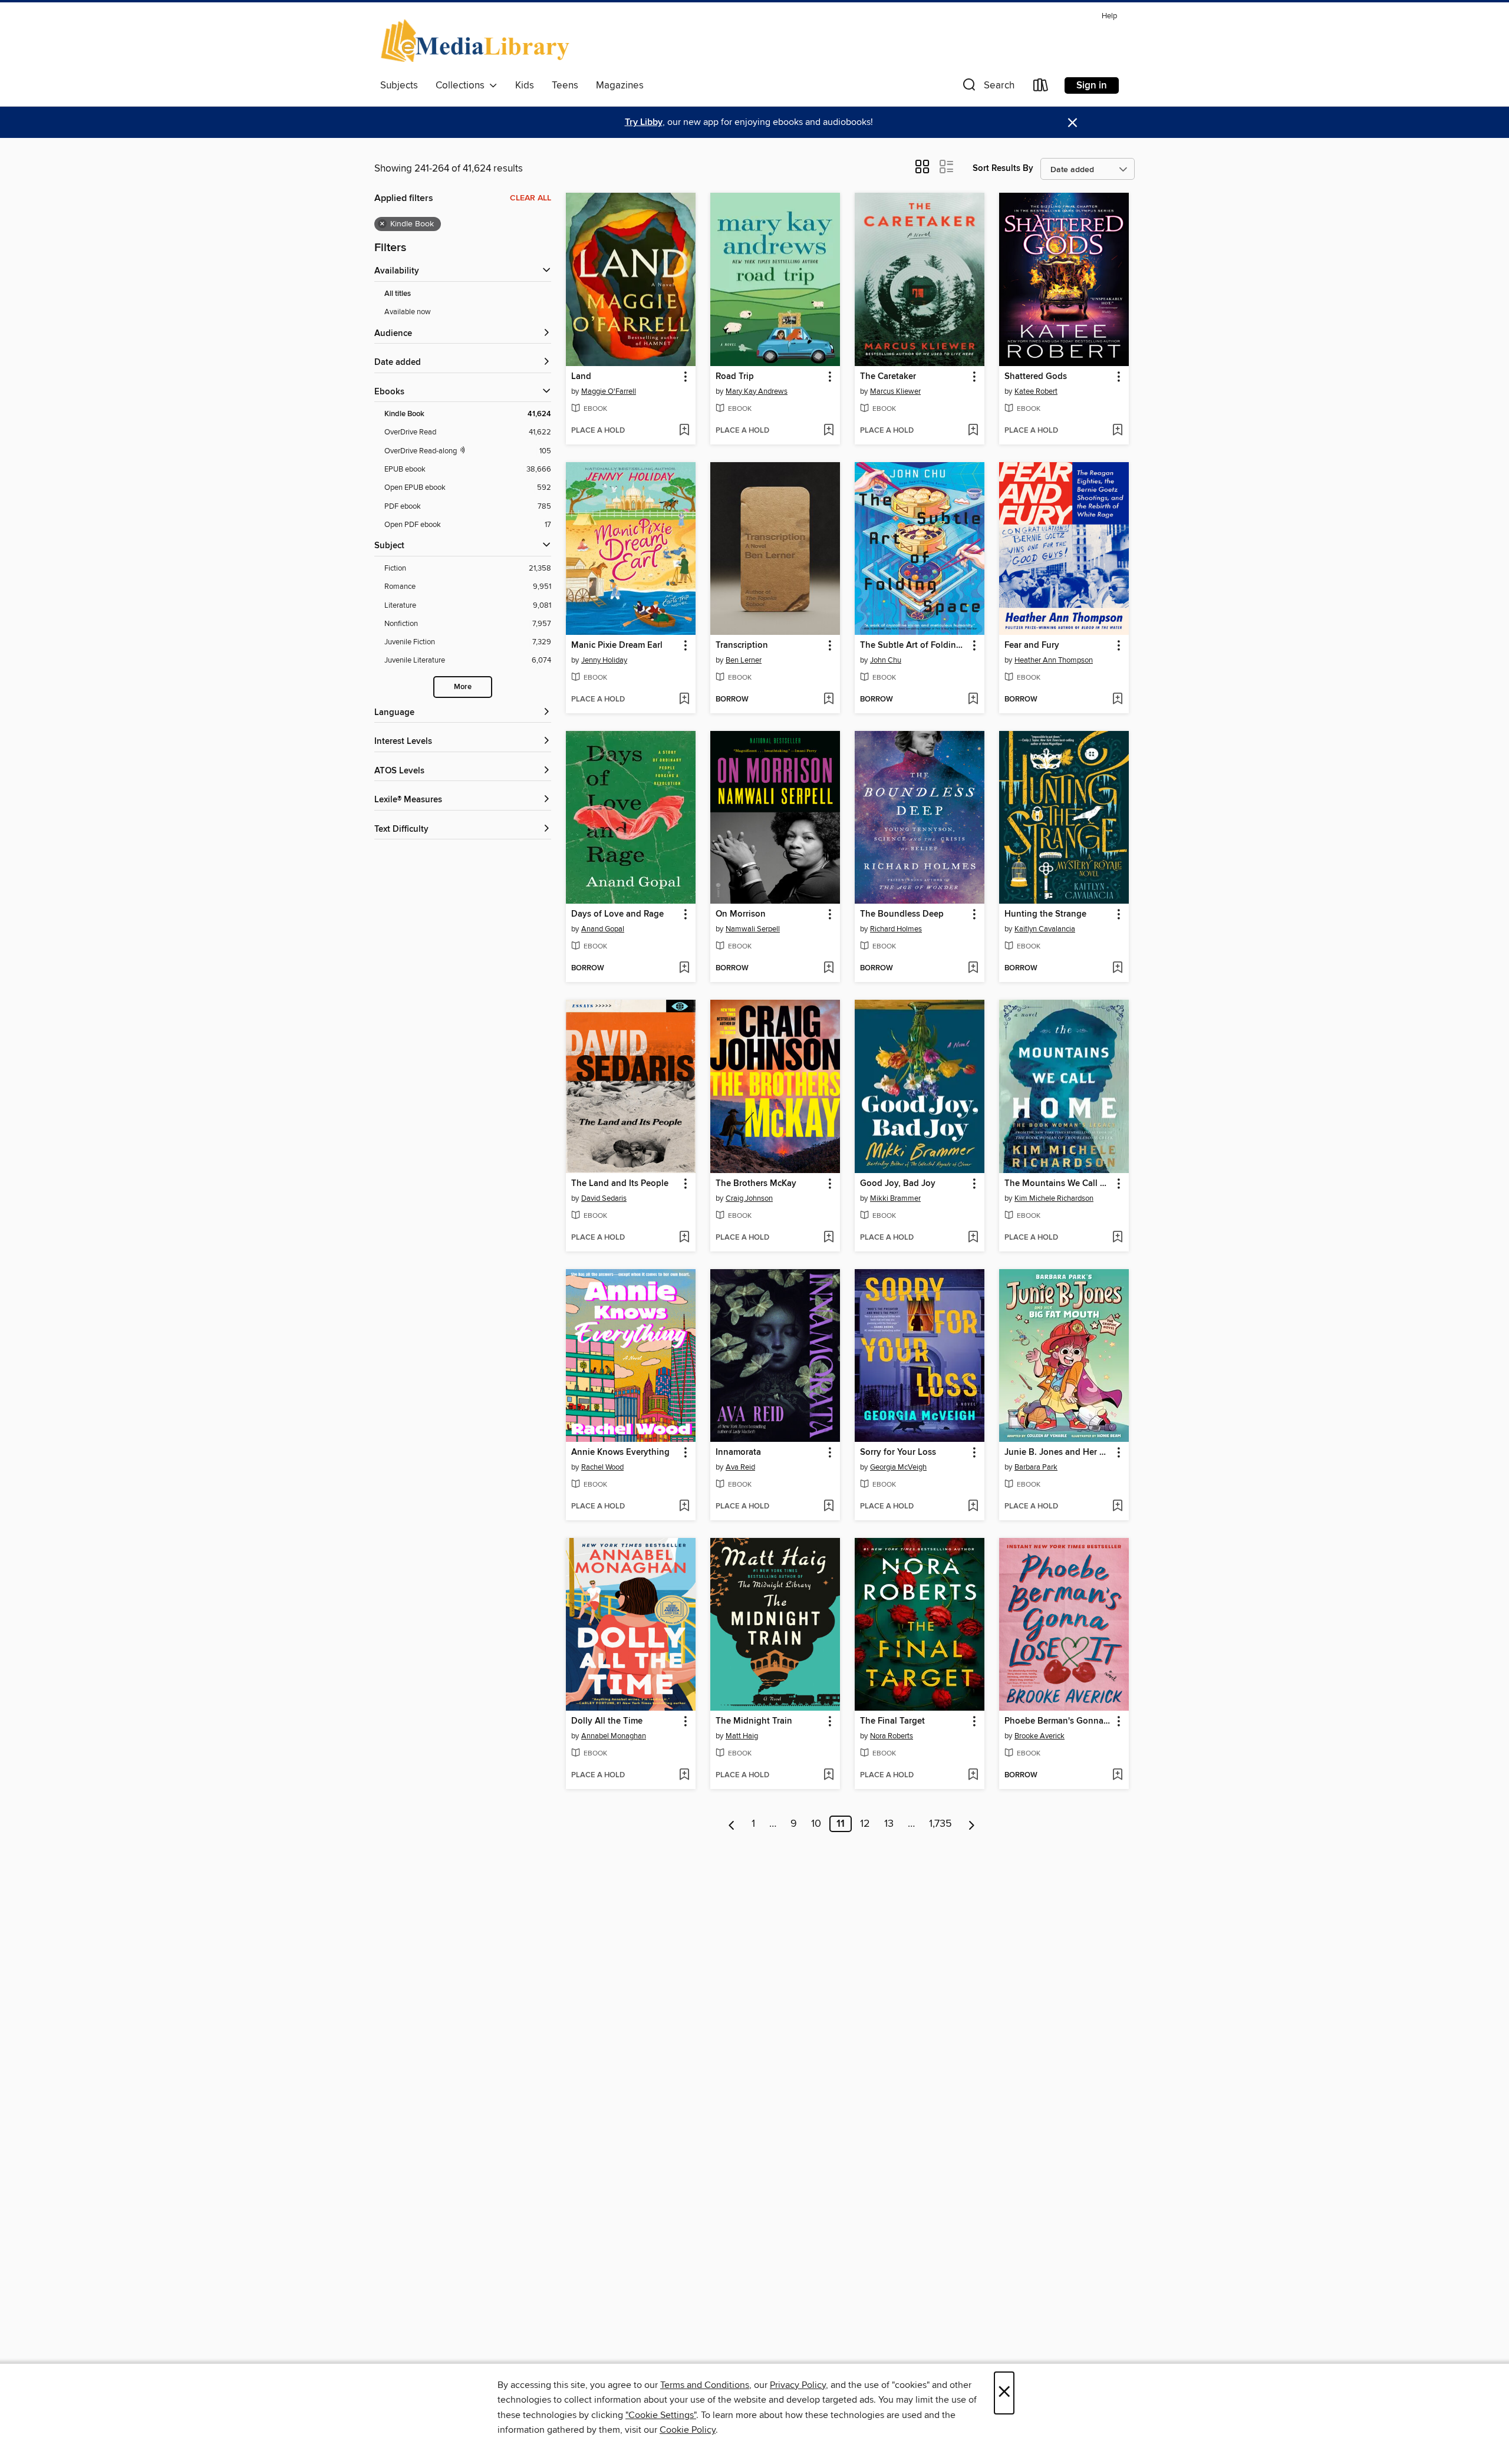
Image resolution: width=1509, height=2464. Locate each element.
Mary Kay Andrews (757, 391)
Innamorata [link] (738, 1452)
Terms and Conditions (705, 2385)
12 (865, 1824)
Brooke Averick (1040, 1736)
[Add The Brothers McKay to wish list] (828, 1238)
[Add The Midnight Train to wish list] (828, 1775)
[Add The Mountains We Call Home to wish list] (1117, 1238)
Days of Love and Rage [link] (617, 914)
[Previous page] (732, 1824)
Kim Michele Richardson (1054, 1198)
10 (816, 1824)
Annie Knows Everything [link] (620, 1452)
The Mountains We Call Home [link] (1058, 1184)
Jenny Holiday (604, 660)
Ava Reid (740, 1467)
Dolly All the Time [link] (607, 1721)
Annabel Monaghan (614, 1736)
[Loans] (1041, 88)
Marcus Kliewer (895, 391)
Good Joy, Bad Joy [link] (898, 1184)
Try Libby (644, 122)
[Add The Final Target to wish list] (973, 1775)
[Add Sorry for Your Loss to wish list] (973, 1507)
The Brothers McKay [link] (756, 1184)
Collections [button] (462, 85)
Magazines (620, 85)
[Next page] (972, 1824)
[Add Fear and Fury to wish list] (1117, 700)
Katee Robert (1036, 391)
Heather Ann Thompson (1054, 660)
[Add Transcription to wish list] (828, 700)
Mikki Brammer (895, 1198)
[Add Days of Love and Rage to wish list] (684, 969)
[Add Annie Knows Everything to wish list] (684, 1507)
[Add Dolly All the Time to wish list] (684, 1775)
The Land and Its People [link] (620, 1184)
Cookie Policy (688, 2430)
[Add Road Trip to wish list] (828, 431)
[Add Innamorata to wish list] (828, 1507)
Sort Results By (1003, 168)
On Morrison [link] (741, 914)
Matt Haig (742, 1736)
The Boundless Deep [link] (902, 914)
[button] (987, 88)
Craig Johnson (749, 1198)
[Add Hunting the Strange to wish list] (1117, 969)
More (463, 687)
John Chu (886, 660)
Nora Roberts (892, 1736)
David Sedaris (604, 1198)
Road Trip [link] (735, 377)
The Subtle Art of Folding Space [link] (914, 645)
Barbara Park (1036, 1467)
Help (1109, 16)
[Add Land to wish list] (684, 431)
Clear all (531, 198)
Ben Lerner (744, 660)
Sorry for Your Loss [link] (898, 1452)
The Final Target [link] (892, 1721)
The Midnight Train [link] (754, 1721)
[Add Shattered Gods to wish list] (1117, 431)
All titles (398, 294)
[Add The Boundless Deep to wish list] (973, 969)
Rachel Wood (602, 1467)
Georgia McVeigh (898, 1467)
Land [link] (581, 377)
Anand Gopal (603, 929)
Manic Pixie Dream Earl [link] (617, 645)
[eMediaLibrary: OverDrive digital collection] (477, 41)
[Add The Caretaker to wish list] (973, 431)
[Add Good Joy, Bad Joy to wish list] (973, 1238)
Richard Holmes (896, 929)
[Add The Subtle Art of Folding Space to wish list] (973, 700)
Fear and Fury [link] (1032, 645)
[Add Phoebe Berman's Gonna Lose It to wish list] (1117, 1775)
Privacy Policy (798, 2385)
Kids (525, 85)
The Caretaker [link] (888, 377)
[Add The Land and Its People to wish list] (684, 1238)
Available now (408, 312)
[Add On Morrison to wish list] (828, 969)
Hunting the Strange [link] (1045, 914)
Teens (565, 85)
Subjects (399, 85)
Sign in (1092, 85)
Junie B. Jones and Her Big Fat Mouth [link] (1058, 1452)
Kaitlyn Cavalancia (1045, 929)
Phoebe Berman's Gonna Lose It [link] (1058, 1721)
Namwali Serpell (753, 929)
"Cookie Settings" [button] (661, 2415)
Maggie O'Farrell (609, 391)
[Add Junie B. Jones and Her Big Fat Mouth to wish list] (1117, 1507)
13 (889, 1824)
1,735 (940, 1824)
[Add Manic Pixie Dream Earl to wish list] (684, 700)
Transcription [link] (742, 645)
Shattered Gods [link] (1036, 377)
